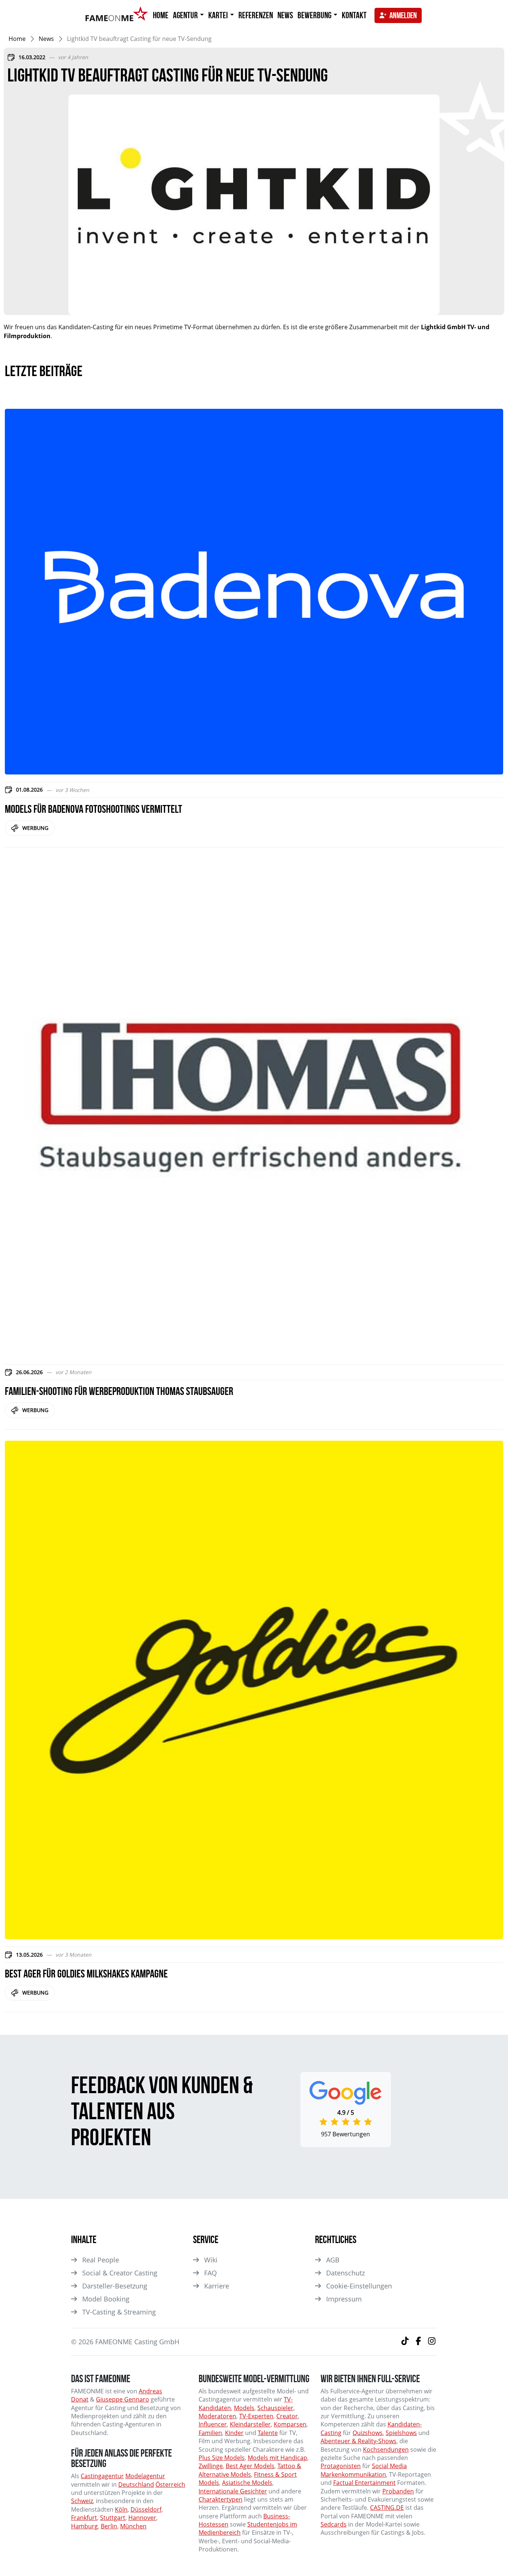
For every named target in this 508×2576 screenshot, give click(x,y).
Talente (268, 2433)
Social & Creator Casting (120, 2273)
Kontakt (354, 15)
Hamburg (84, 2526)
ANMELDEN (403, 15)
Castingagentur (102, 2476)
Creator (287, 2416)
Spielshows (401, 2433)
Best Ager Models (250, 2466)
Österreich (170, 2484)
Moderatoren (217, 2416)
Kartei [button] (219, 15)
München (133, 2526)
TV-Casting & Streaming (119, 2312)
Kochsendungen (386, 2450)
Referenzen (256, 15)
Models (244, 2408)
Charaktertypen (221, 2499)
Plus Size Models (222, 2458)
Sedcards (334, 2524)
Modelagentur (145, 2476)
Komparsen (290, 2424)
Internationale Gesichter (233, 2491)
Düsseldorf (146, 2509)
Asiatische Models (247, 2483)
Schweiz (82, 2501)
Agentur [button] (186, 15)
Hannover (142, 2518)
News (285, 15)
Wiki (211, 2260)
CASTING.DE (387, 2508)
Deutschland (136, 2484)
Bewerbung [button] (315, 15)
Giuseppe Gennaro (123, 2399)
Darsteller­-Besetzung (115, 2286)
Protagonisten (341, 2466)
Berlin (109, 2526)
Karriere (217, 2286)
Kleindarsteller (250, 2424)
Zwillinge (211, 2466)
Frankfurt (84, 2518)
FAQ (210, 2273)
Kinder (234, 2433)
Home (17, 39)
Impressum (344, 2299)
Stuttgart (113, 2518)
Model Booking (106, 2299)
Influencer (213, 2424)
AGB (333, 2260)
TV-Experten (256, 2416)
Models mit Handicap (277, 2458)
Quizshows (368, 2433)
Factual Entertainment (364, 2483)
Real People (101, 2260)
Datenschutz (345, 2273)
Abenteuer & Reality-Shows (359, 2441)
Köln (121, 2509)
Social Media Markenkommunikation (364, 2470)
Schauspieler (275, 2408)
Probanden (398, 2491)
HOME (161, 15)
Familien (210, 2433)
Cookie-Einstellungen (359, 2286)
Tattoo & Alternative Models (250, 2470)
